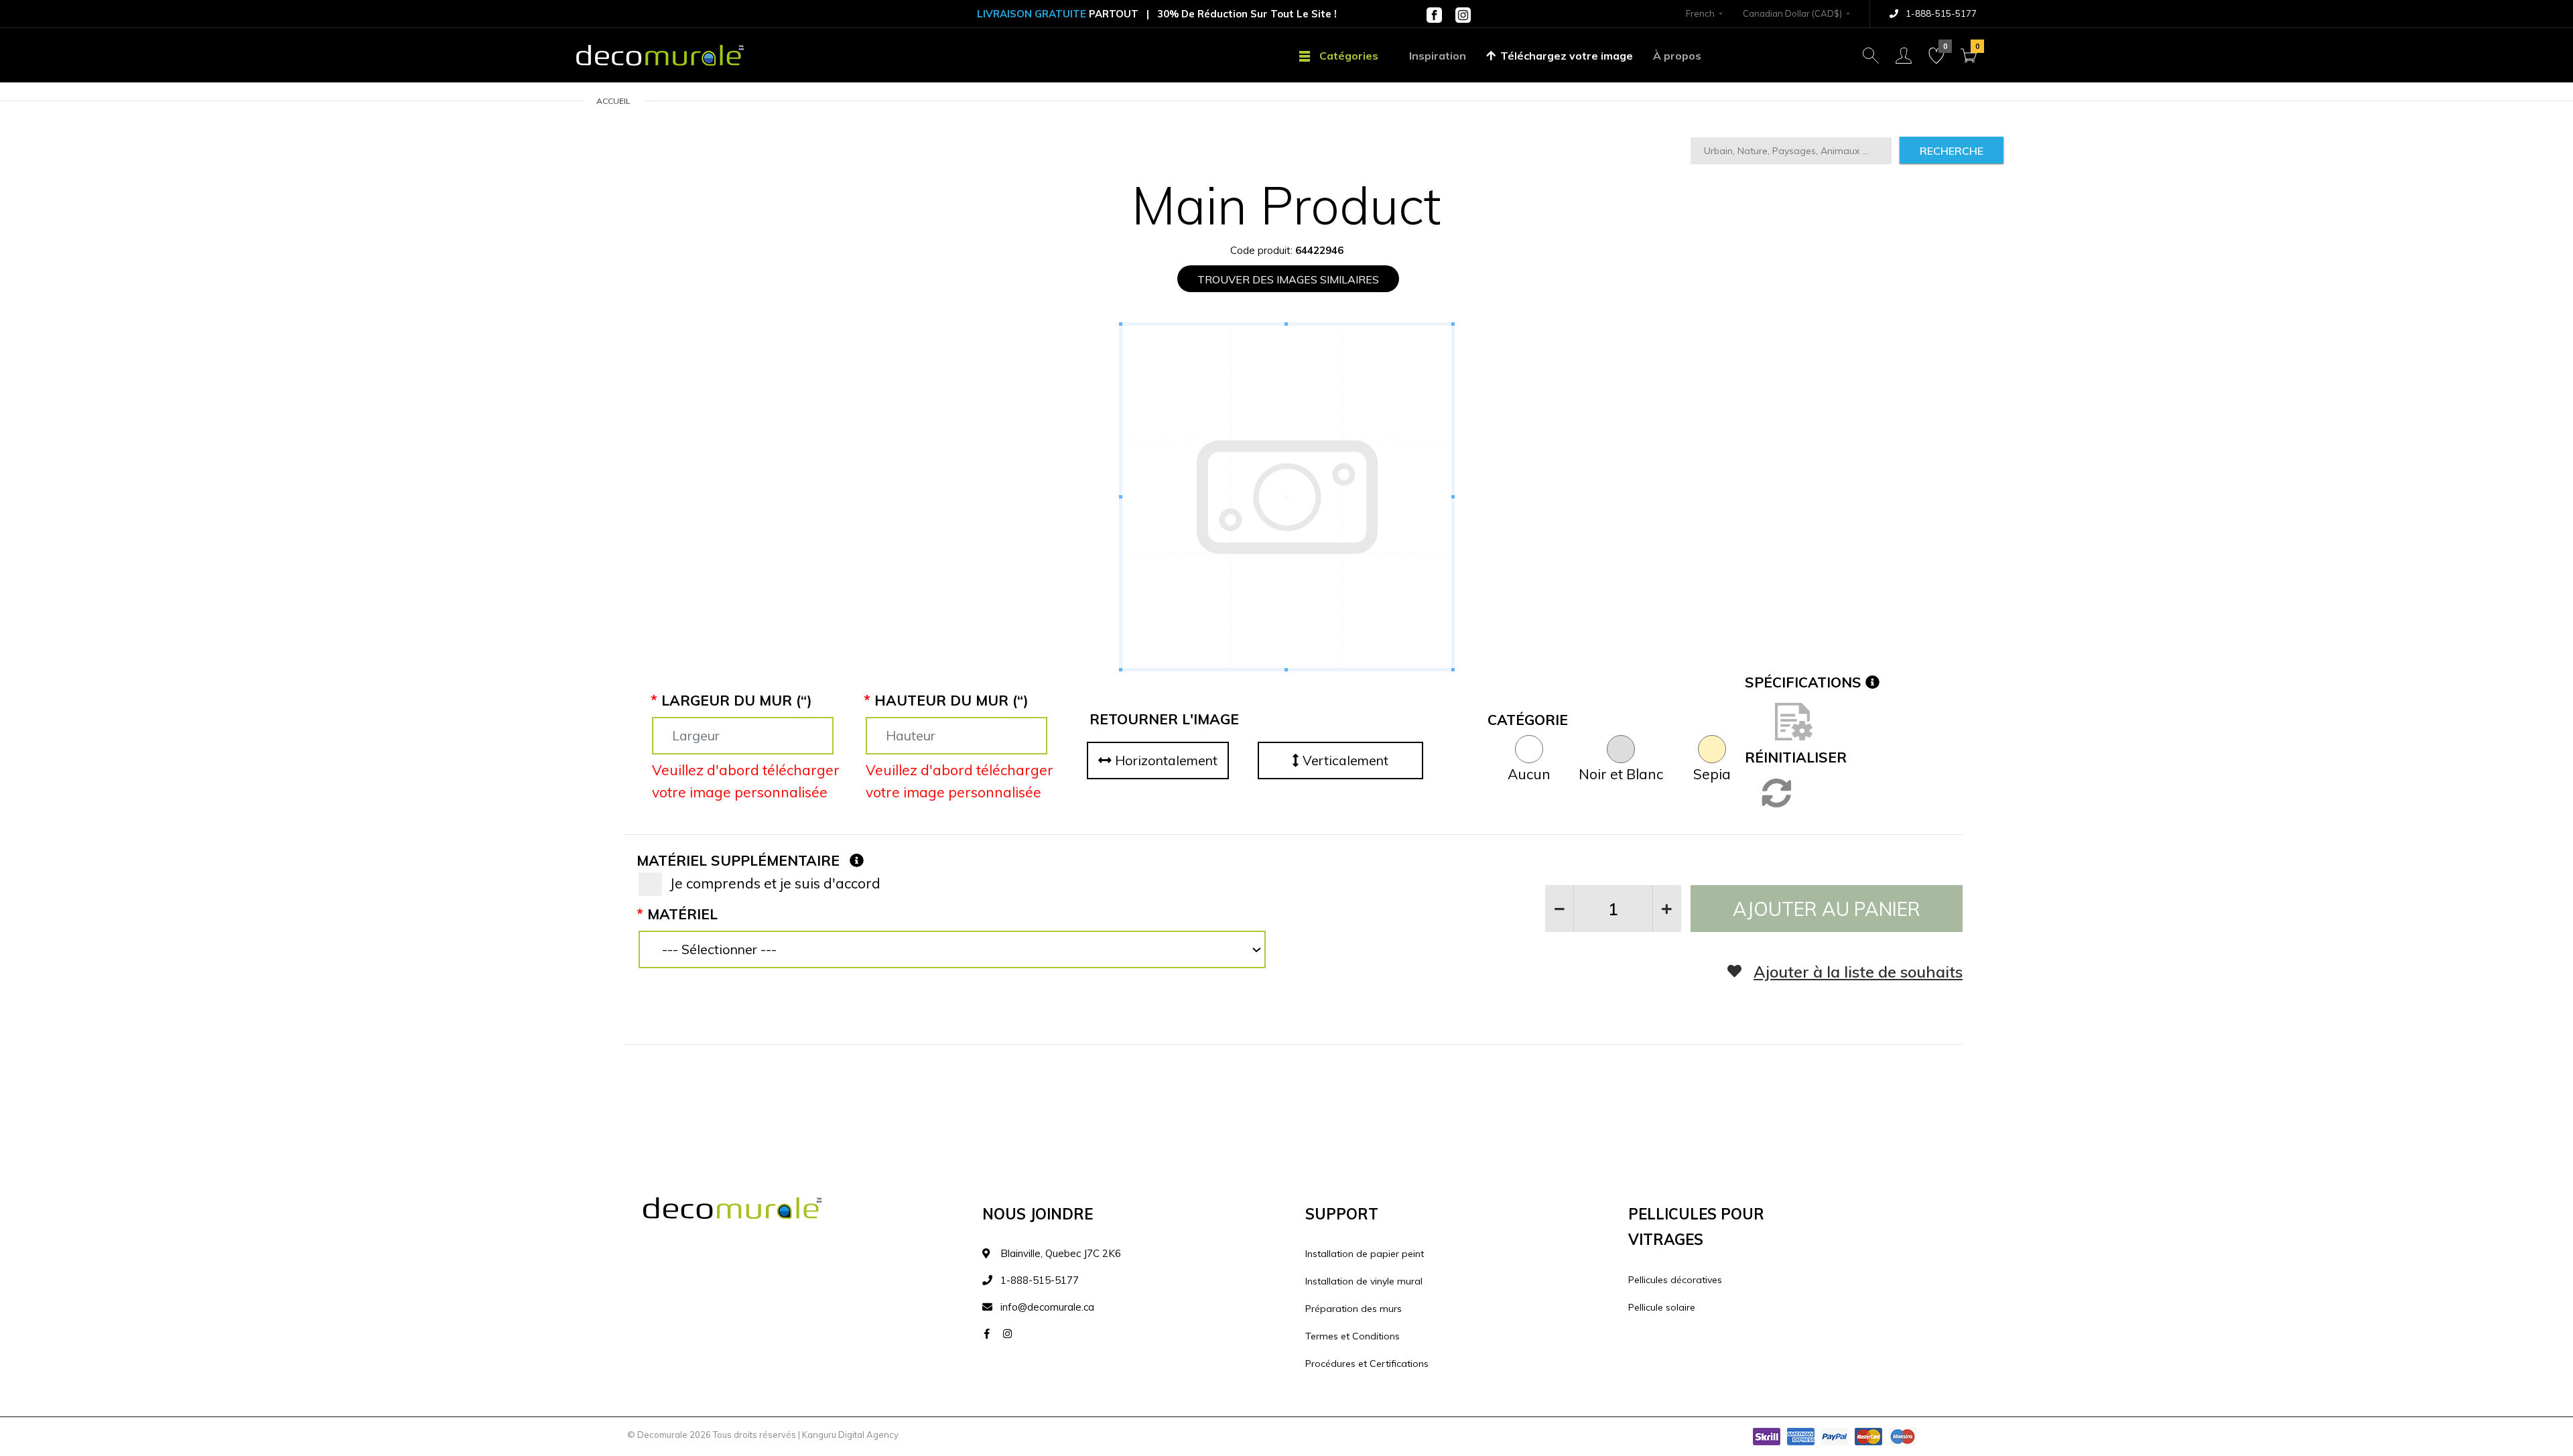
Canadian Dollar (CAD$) (1792, 13)
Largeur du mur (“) (737, 700)
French (1700, 13)
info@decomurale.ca (1047, 1307)
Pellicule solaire (1662, 1307)
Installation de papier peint (1365, 1254)
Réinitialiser (1796, 757)
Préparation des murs (1354, 1309)
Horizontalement (1165, 760)
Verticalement (1344, 760)
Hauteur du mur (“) (951, 700)
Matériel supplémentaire (738, 860)
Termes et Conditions (1353, 1336)
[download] (1794, 720)
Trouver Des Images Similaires (1288, 279)
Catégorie (1528, 720)
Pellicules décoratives (1675, 1280)
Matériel (682, 914)
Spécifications (1805, 682)
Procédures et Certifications (1367, 1364)
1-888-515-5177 (1940, 13)
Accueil (613, 101)
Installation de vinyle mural (1364, 1281)
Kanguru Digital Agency (850, 1435)
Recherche (1952, 151)
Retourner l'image (1164, 719)
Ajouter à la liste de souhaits (1858, 972)
